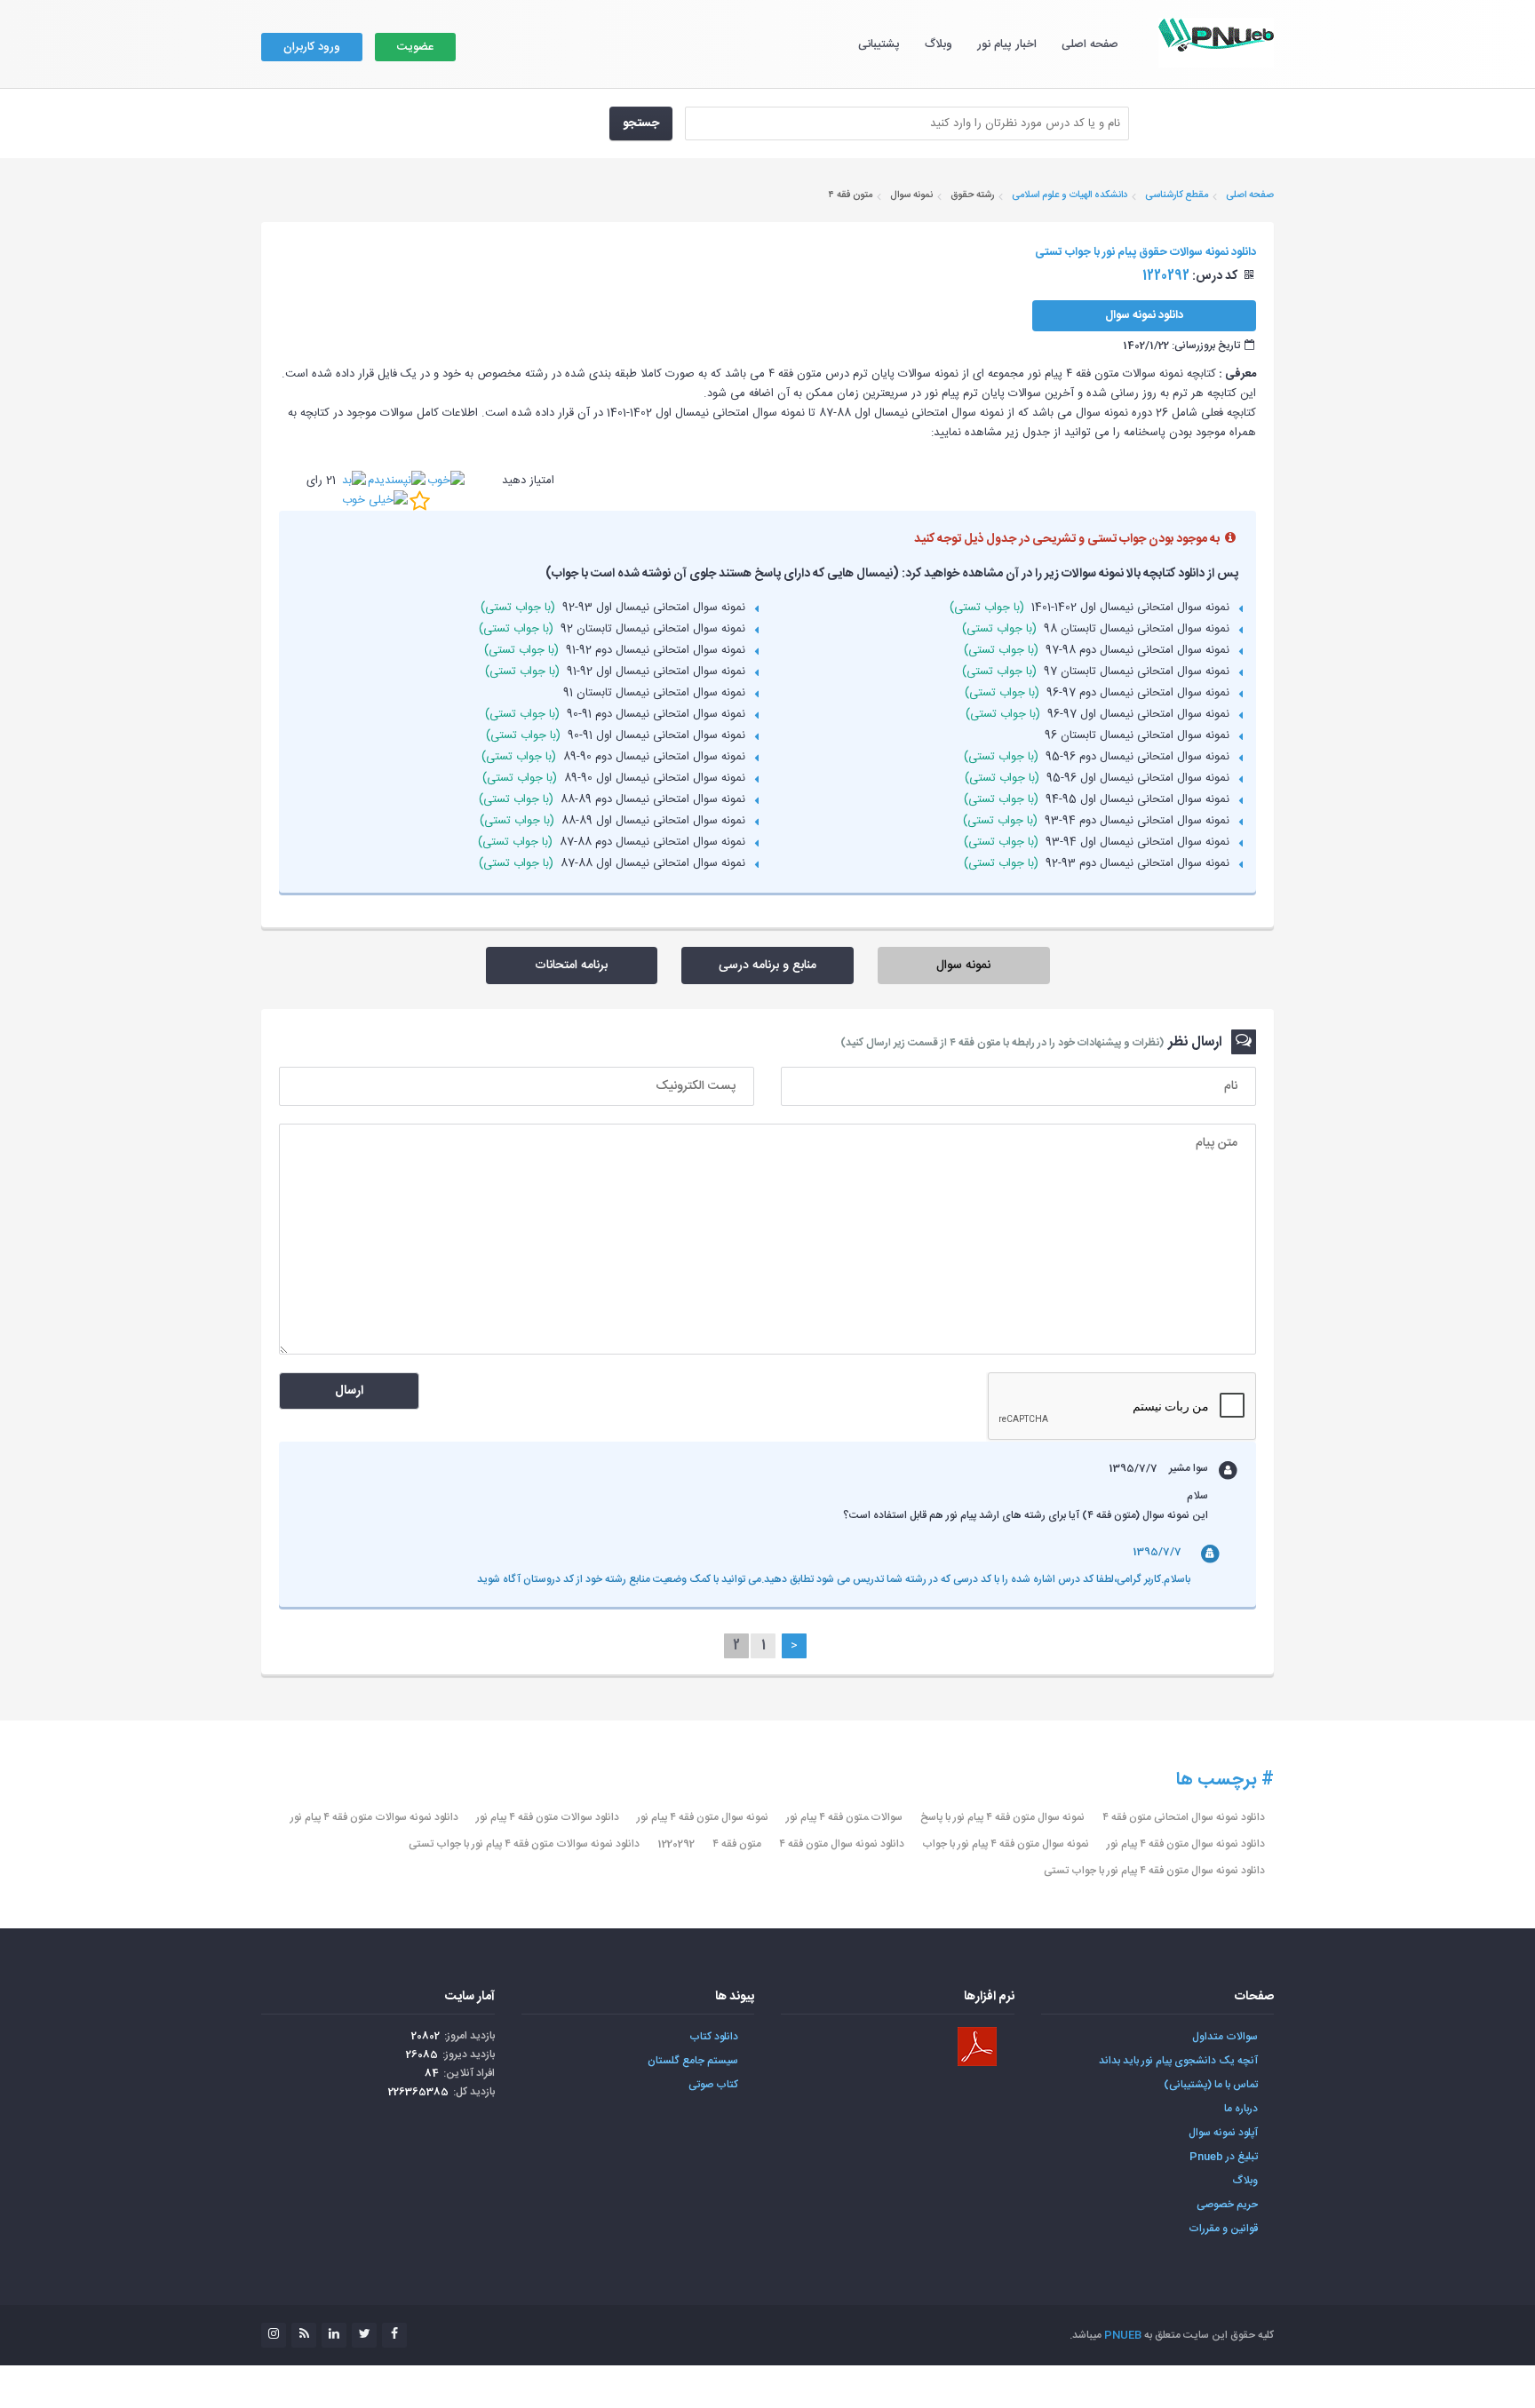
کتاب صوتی (713, 2085)
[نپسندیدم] (397, 481)
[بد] (354, 481)
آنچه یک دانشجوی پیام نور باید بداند (1178, 2061)
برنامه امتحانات (571, 966)
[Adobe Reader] (977, 2046)
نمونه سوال (963, 966)
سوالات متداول (1225, 2037)
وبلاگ (938, 44)
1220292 (676, 1844)
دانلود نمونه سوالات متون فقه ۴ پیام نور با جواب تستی (524, 1844)
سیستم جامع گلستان (693, 2061)
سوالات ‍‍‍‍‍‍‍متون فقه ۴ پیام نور (844, 1817)
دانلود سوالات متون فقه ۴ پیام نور (548, 1817)
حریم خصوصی (1227, 2205)
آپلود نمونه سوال (1223, 2133)
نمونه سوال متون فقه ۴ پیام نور (703, 1817)
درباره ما (1241, 2109)
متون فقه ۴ (737, 1844)
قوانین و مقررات (1223, 2229)
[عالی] (420, 501)
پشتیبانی (879, 44)
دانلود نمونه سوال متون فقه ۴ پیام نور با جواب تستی (1154, 1871)
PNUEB (1123, 2335)
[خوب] (446, 481)
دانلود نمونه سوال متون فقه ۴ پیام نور (1186, 1844)
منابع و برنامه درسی (767, 966)
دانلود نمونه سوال (1144, 315)
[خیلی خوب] (375, 500)
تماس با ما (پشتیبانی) (1211, 2085)
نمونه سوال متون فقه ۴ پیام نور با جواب (1006, 1844)
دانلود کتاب (714, 2037)
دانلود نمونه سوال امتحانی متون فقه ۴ (1184, 1817)
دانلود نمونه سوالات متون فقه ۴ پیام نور (374, 1817)
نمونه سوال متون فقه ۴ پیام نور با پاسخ (1002, 1817)
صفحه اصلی (1090, 44)
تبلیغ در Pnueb (1224, 2157)
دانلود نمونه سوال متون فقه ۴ (842, 1844)
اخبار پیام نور (1007, 44)
